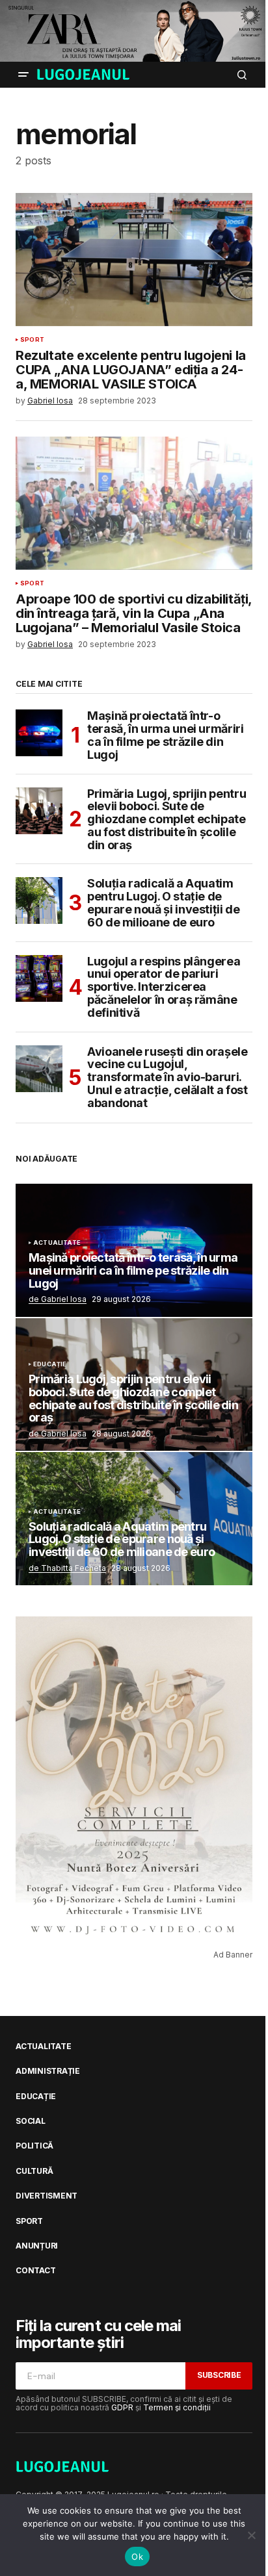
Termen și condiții (177, 2407)
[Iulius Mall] (134, 31)
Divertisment (47, 2196)
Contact (35, 2271)
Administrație (48, 2071)
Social (31, 2121)
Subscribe (219, 2375)
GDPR (122, 2407)
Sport (32, 340)
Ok (137, 2557)
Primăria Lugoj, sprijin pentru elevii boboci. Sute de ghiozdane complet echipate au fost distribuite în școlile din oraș (167, 820)
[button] (23, 75)
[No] (252, 2535)
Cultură (34, 2171)
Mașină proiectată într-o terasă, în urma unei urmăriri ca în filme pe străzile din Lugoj (166, 735)
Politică (34, 2146)
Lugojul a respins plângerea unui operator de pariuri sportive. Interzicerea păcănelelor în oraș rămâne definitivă (164, 987)
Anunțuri (37, 2246)
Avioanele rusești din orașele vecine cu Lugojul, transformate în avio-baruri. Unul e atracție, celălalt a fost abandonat (167, 1078)
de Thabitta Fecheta (67, 1568)
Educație (50, 1364)
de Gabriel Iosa (58, 1299)
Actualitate (57, 1243)
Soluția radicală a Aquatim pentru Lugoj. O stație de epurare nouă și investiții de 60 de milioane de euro (164, 903)
